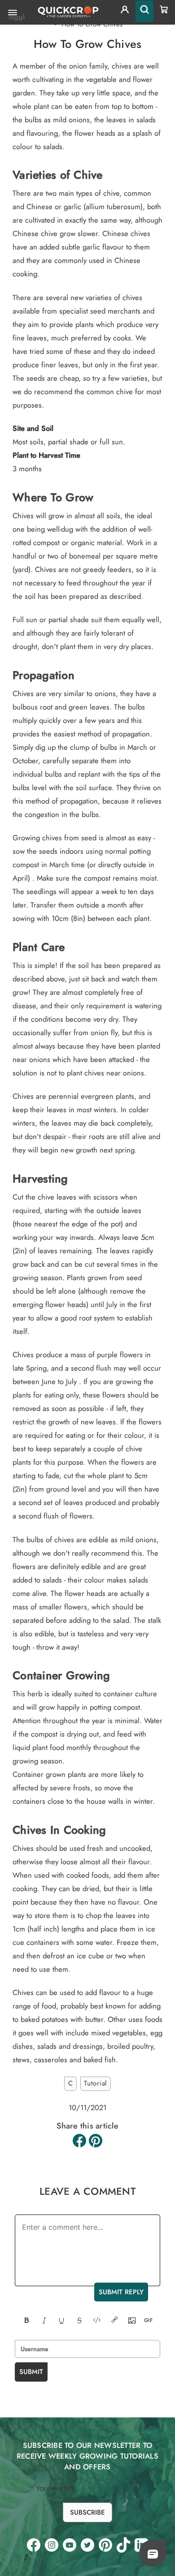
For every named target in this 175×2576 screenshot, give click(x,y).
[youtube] (70, 2545)
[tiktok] (123, 2545)
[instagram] (52, 2545)
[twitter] (87, 2545)
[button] (153, 2554)
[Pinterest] (96, 2141)
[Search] (144, 11)
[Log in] (125, 11)
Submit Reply (121, 2292)
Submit (31, 2372)
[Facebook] (79, 2141)
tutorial (95, 2083)
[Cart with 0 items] (164, 9)
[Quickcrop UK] (68, 12)
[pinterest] (105, 2545)
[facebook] (34, 2545)
